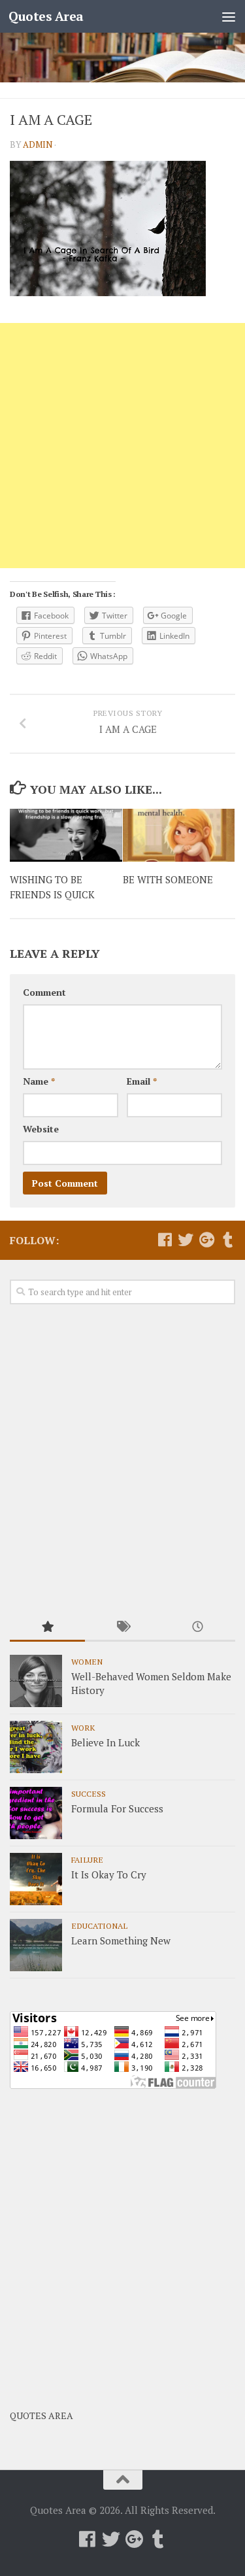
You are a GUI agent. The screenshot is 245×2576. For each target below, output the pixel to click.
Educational (99, 1925)
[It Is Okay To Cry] (36, 1879)
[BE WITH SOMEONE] (179, 835)
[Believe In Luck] (36, 1747)
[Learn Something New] (36, 1945)
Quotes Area (46, 16)
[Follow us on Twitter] (186, 1240)
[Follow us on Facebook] (165, 1240)
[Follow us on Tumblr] (227, 1240)
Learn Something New (121, 1940)
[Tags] (122, 1628)
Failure (87, 1859)
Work (83, 1727)
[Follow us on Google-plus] (206, 1240)
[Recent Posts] (198, 1628)
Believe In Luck (106, 1742)
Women (87, 1661)
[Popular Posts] (47, 1628)
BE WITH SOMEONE (168, 879)
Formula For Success (117, 1808)
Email (142, 1081)
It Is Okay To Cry (109, 1874)
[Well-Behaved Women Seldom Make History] (36, 1681)
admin (38, 144)
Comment (44, 992)
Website (41, 1129)
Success (89, 1793)
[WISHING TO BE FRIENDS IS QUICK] (66, 835)
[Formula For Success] (36, 1813)
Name (39, 1081)
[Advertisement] (122, 446)
